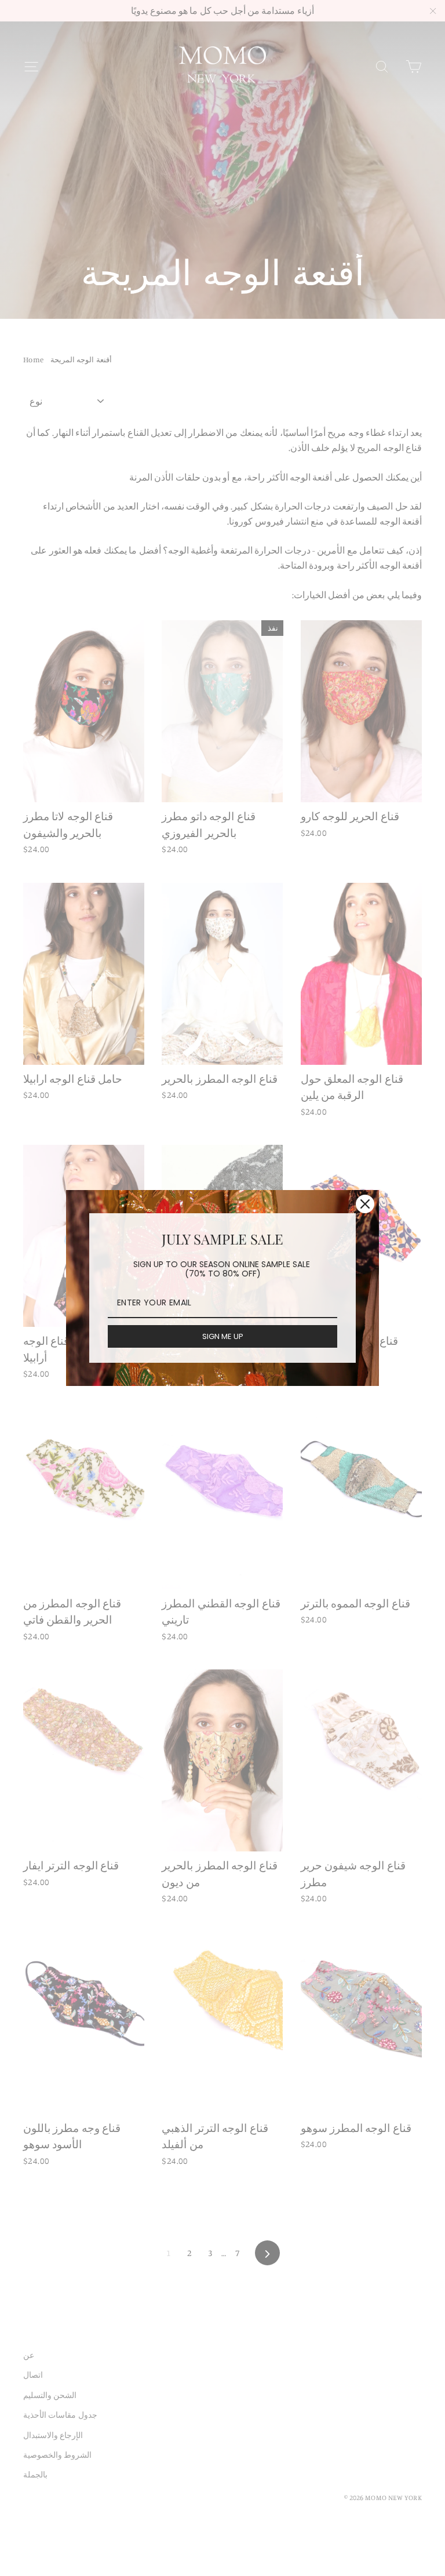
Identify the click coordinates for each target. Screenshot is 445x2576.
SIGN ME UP (223, 1336)
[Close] (365, 1204)
